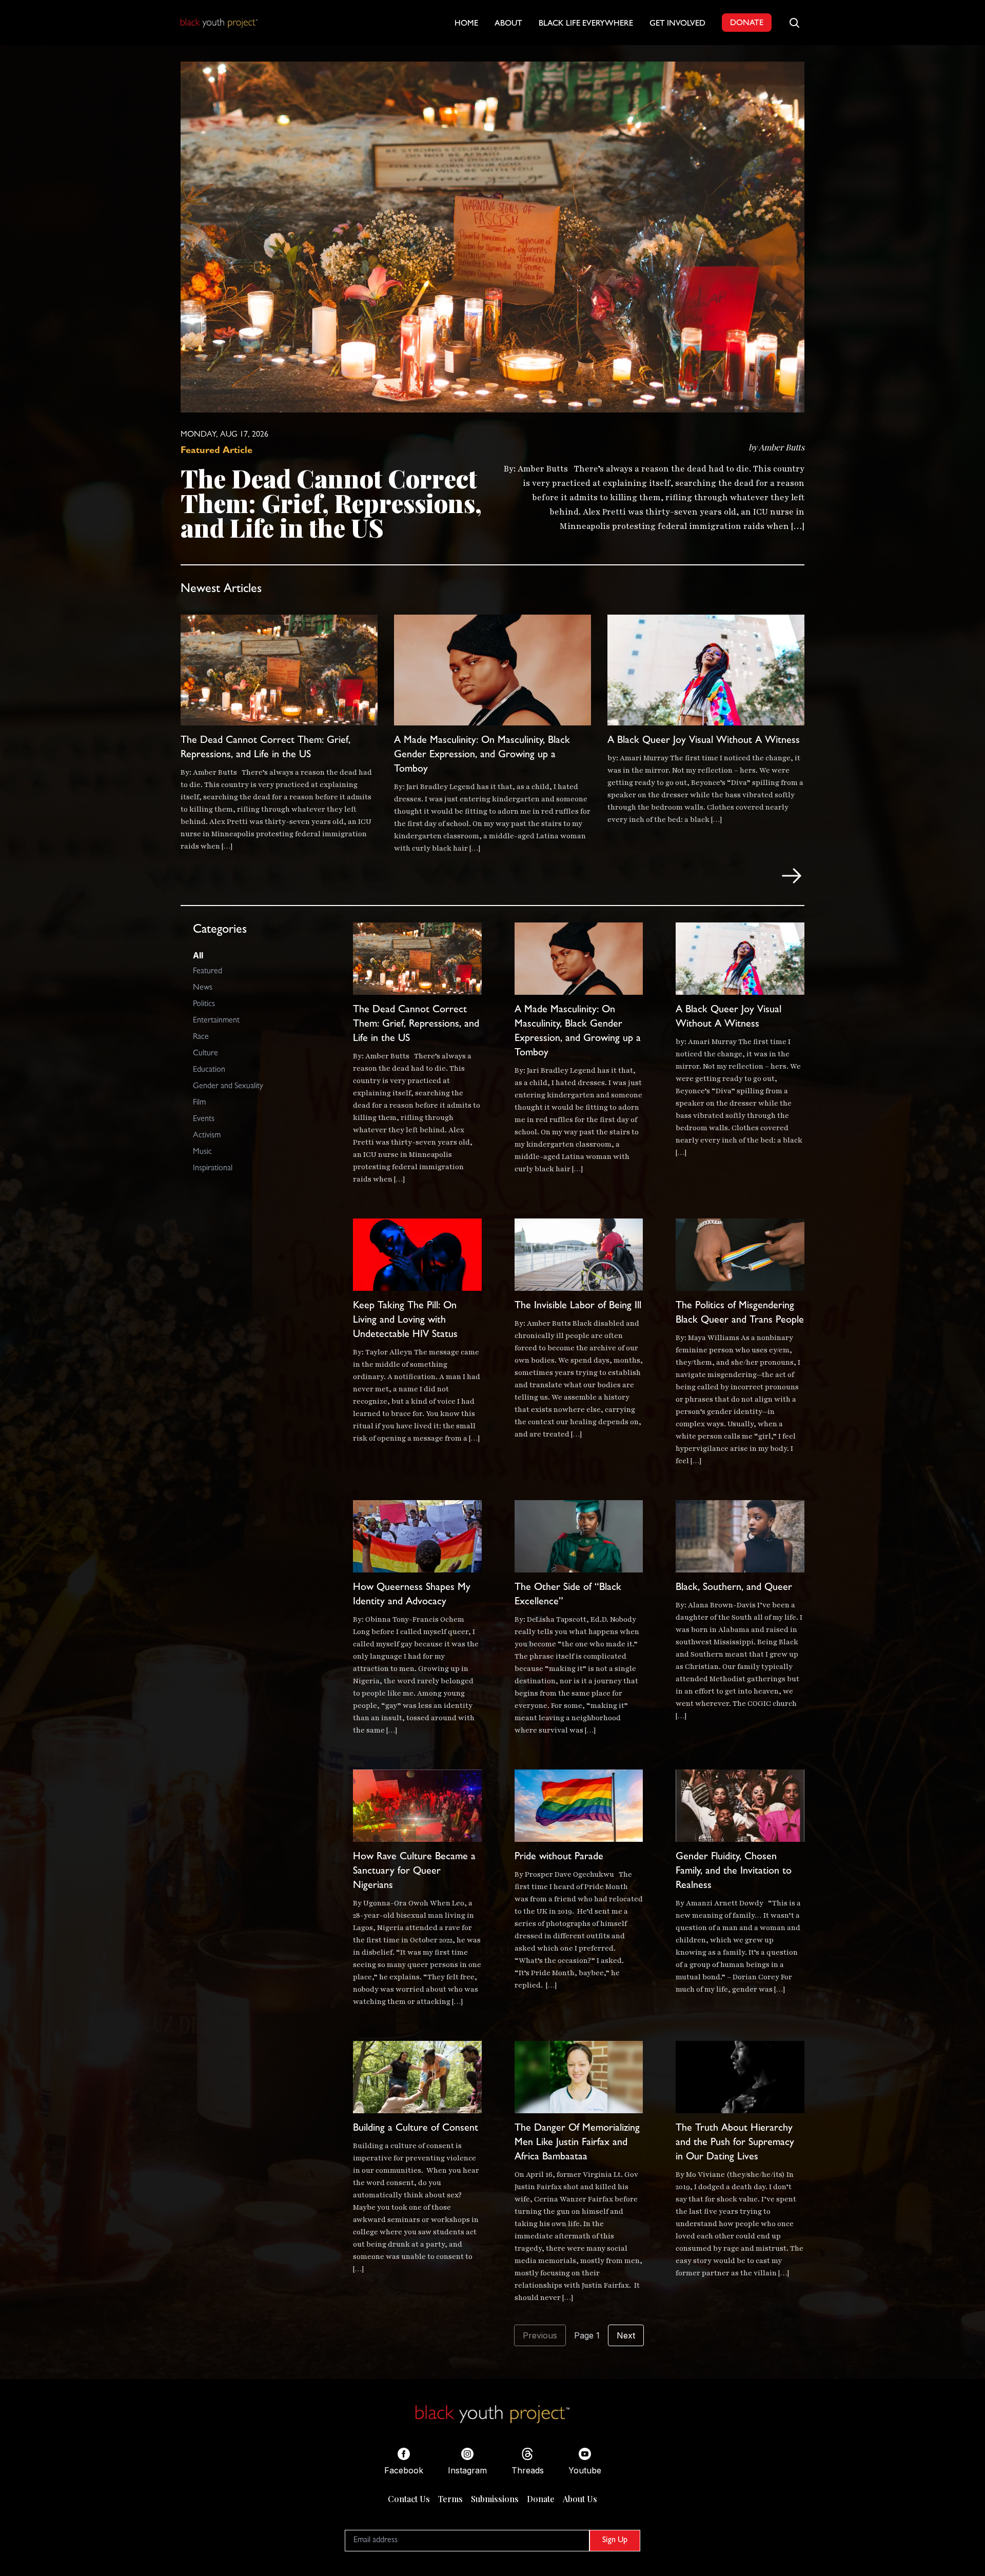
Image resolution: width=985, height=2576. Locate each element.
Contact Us (409, 2499)
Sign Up (615, 2541)
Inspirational (213, 1169)
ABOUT (508, 24)
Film (199, 1103)
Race (201, 1037)
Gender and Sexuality (228, 1087)
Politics (204, 1005)
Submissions (495, 2499)
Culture (205, 1054)
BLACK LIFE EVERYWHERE (586, 24)
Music (202, 1152)
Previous (540, 2335)
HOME (466, 24)
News (203, 988)
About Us (580, 2499)
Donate (541, 2499)
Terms (450, 2499)
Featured (208, 972)
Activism (207, 1136)
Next (626, 2335)
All (198, 955)
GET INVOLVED (677, 24)
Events (204, 1119)
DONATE (747, 24)
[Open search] (794, 23)
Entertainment (216, 1021)
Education (209, 1070)
